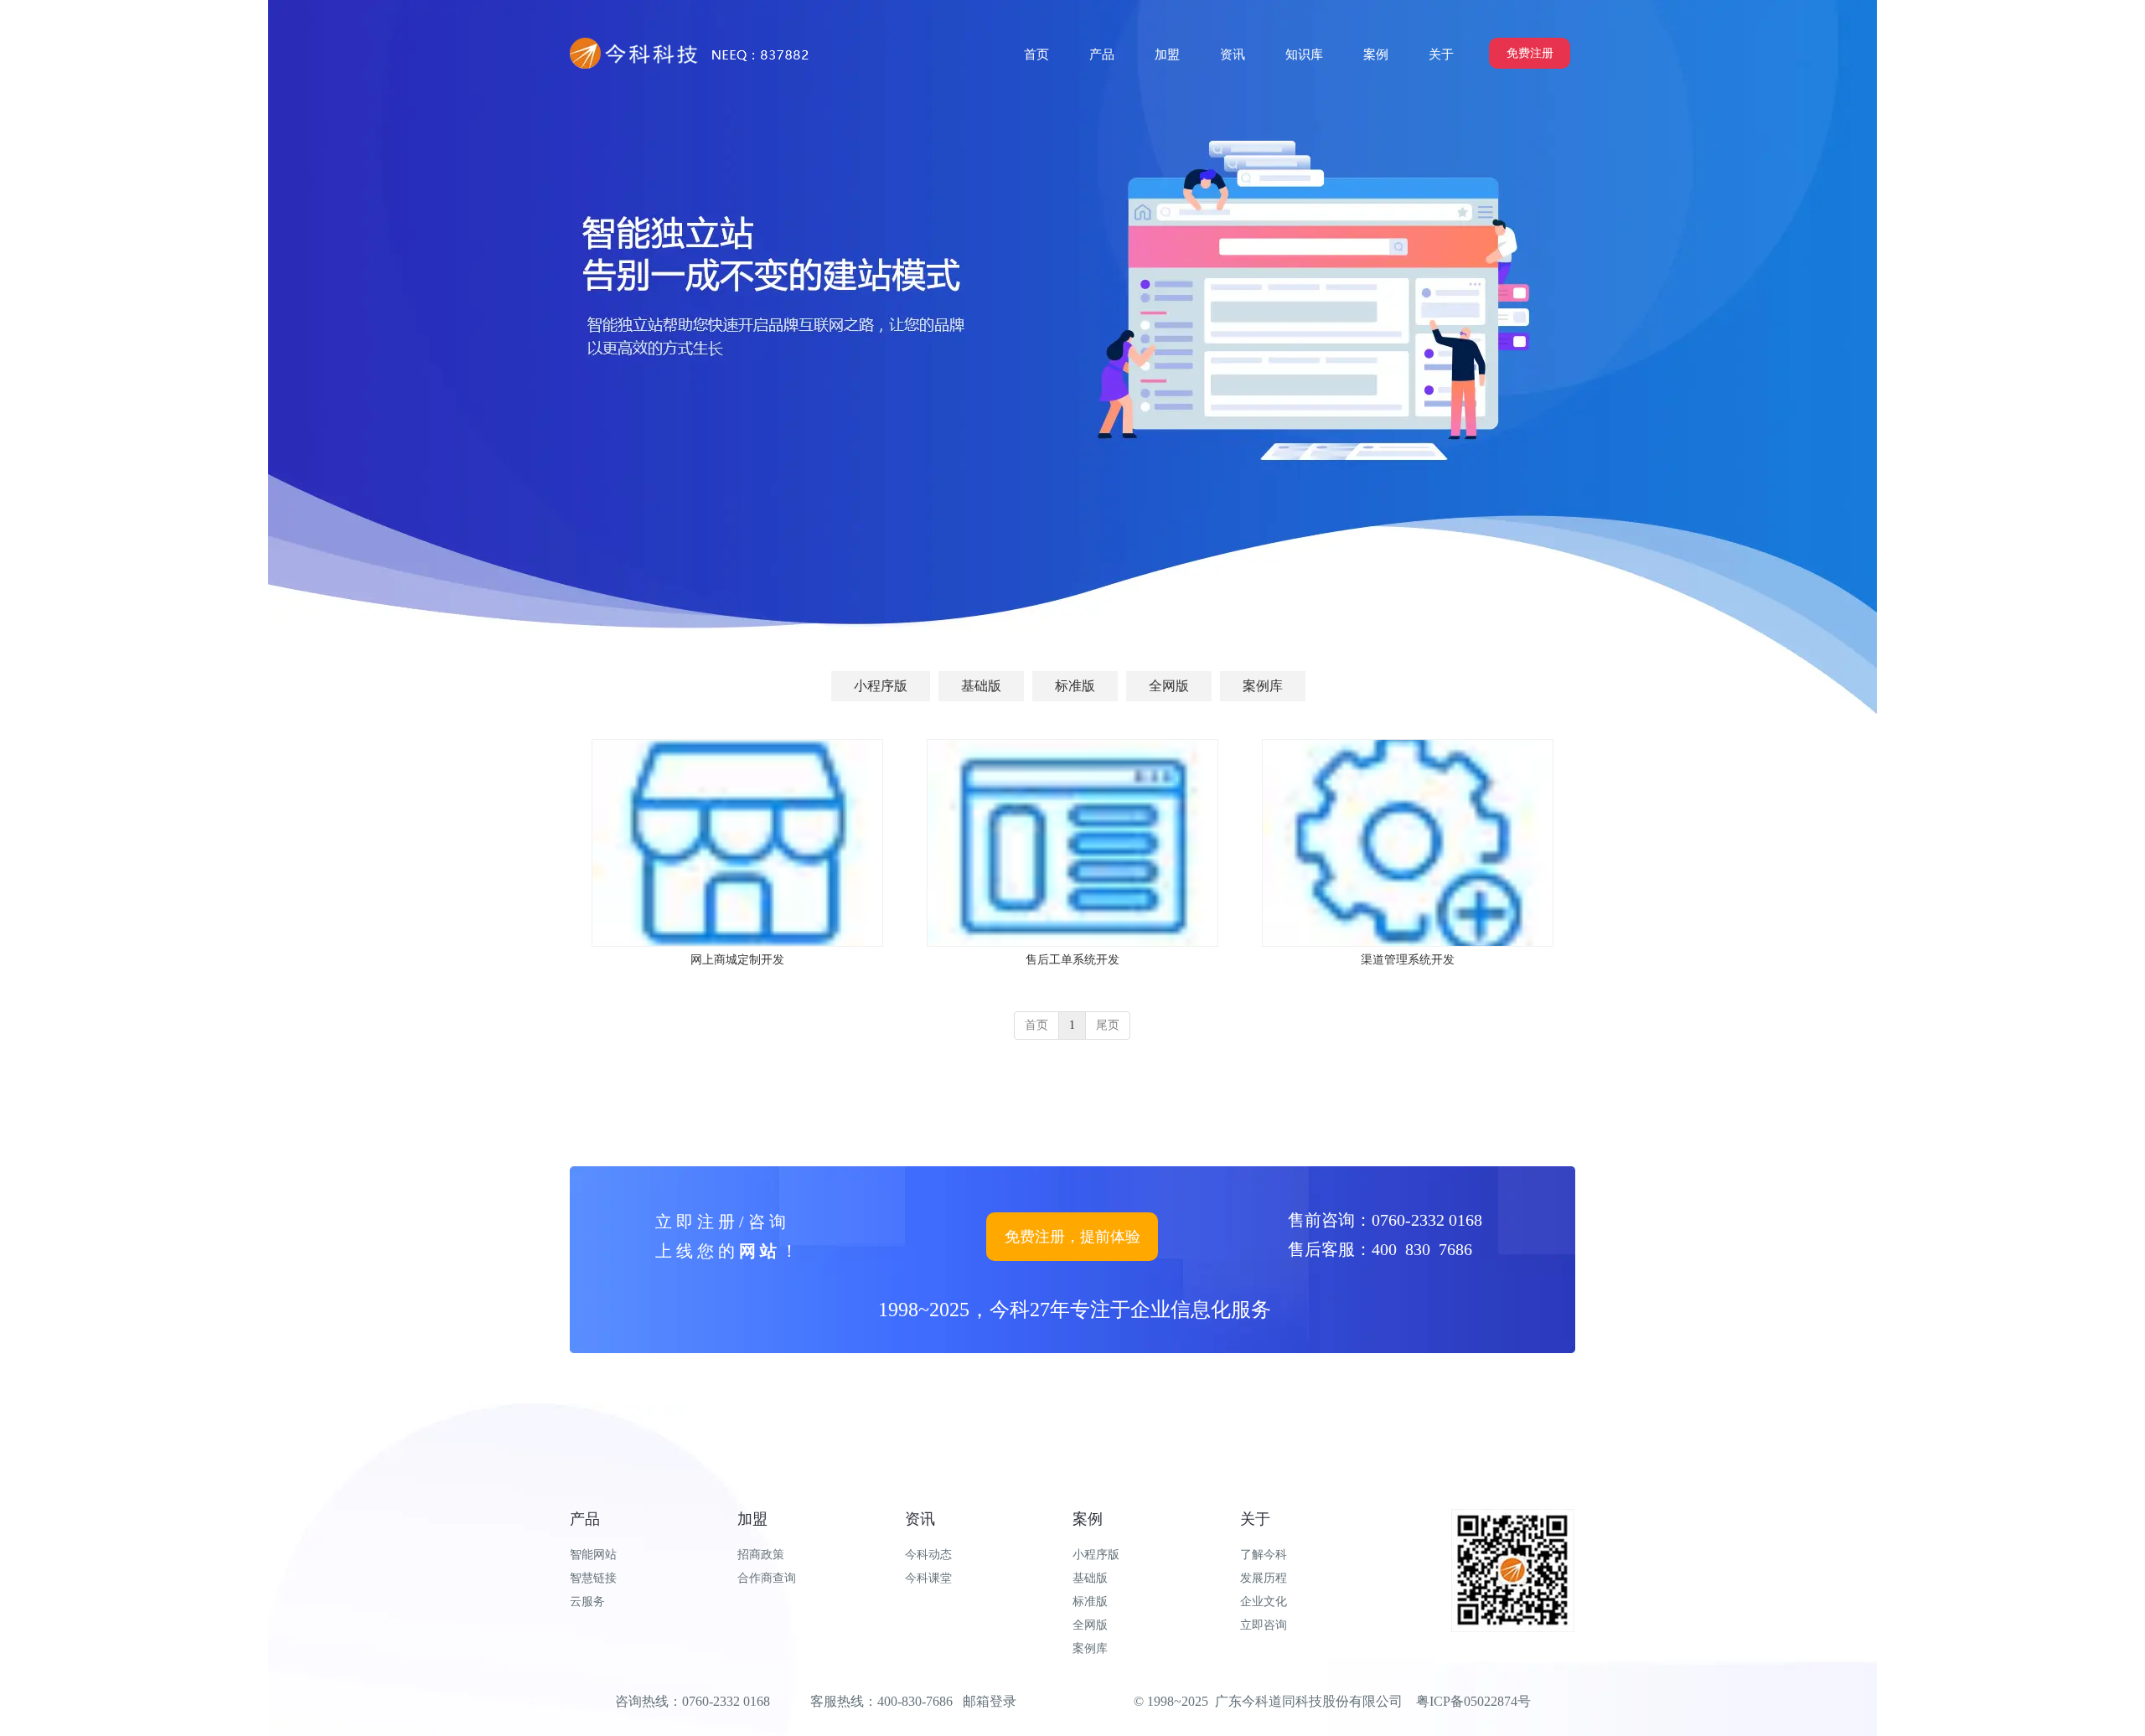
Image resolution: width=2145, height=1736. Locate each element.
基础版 (1090, 1578)
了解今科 (1264, 1555)
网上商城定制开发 (737, 960)
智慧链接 (593, 1578)
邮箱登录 (990, 1701)
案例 (1088, 1519)
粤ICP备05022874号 (1473, 1701)
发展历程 (1264, 1578)
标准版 (1090, 1602)
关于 (1255, 1519)
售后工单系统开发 (1072, 960)
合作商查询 (767, 1578)
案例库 (1090, 1648)
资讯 (920, 1519)
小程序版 (1096, 1555)
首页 (1036, 1025)
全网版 (1090, 1625)
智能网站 (593, 1555)
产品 (585, 1519)
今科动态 (928, 1555)
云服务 (587, 1602)
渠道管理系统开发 (1408, 960)
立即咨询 (1264, 1625)
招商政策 (761, 1555)
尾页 (1108, 1025)
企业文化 (1264, 1602)
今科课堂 (928, 1578)
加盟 (752, 1519)
